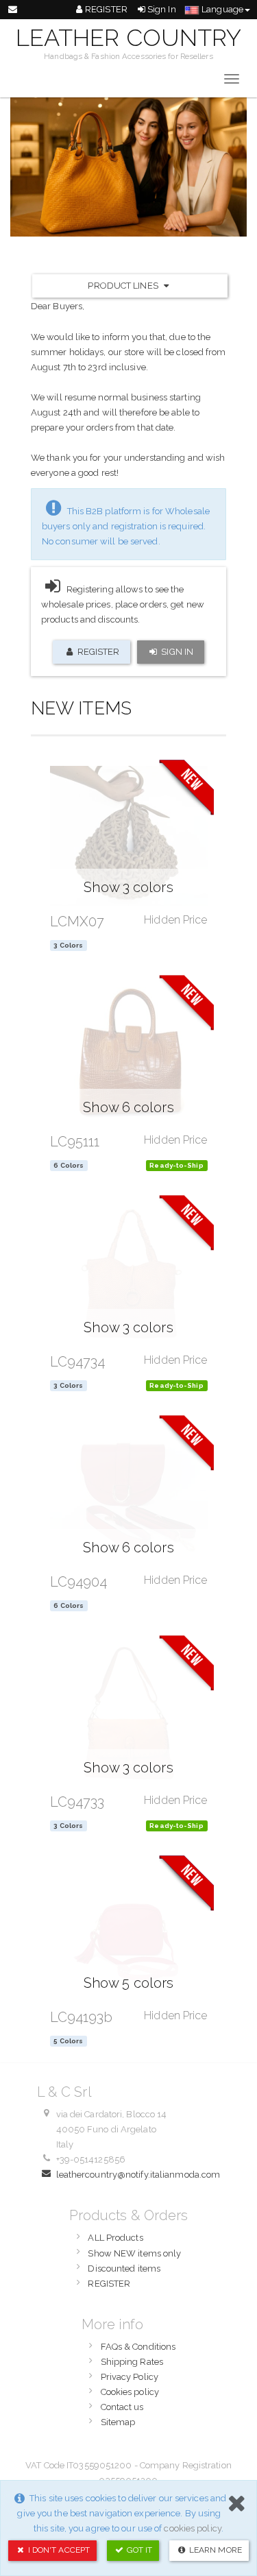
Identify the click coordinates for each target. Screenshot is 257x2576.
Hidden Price (175, 920)
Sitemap (118, 2422)
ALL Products (115, 2238)
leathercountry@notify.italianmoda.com (138, 2175)
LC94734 (78, 1362)
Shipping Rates (132, 2362)
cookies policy (192, 2528)
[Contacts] (13, 10)
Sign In (161, 9)
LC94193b (82, 2017)
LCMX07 (77, 922)
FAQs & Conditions (138, 2347)
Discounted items (124, 2268)
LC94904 (79, 1582)
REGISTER (106, 9)
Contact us (122, 2407)
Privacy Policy (130, 2377)
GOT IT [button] (139, 2550)
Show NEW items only (134, 2253)
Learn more (215, 2550)
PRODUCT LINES (124, 286)
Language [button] (221, 9)
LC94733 (77, 1802)
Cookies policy (130, 2392)
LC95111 (75, 1142)
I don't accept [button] (58, 2550)
